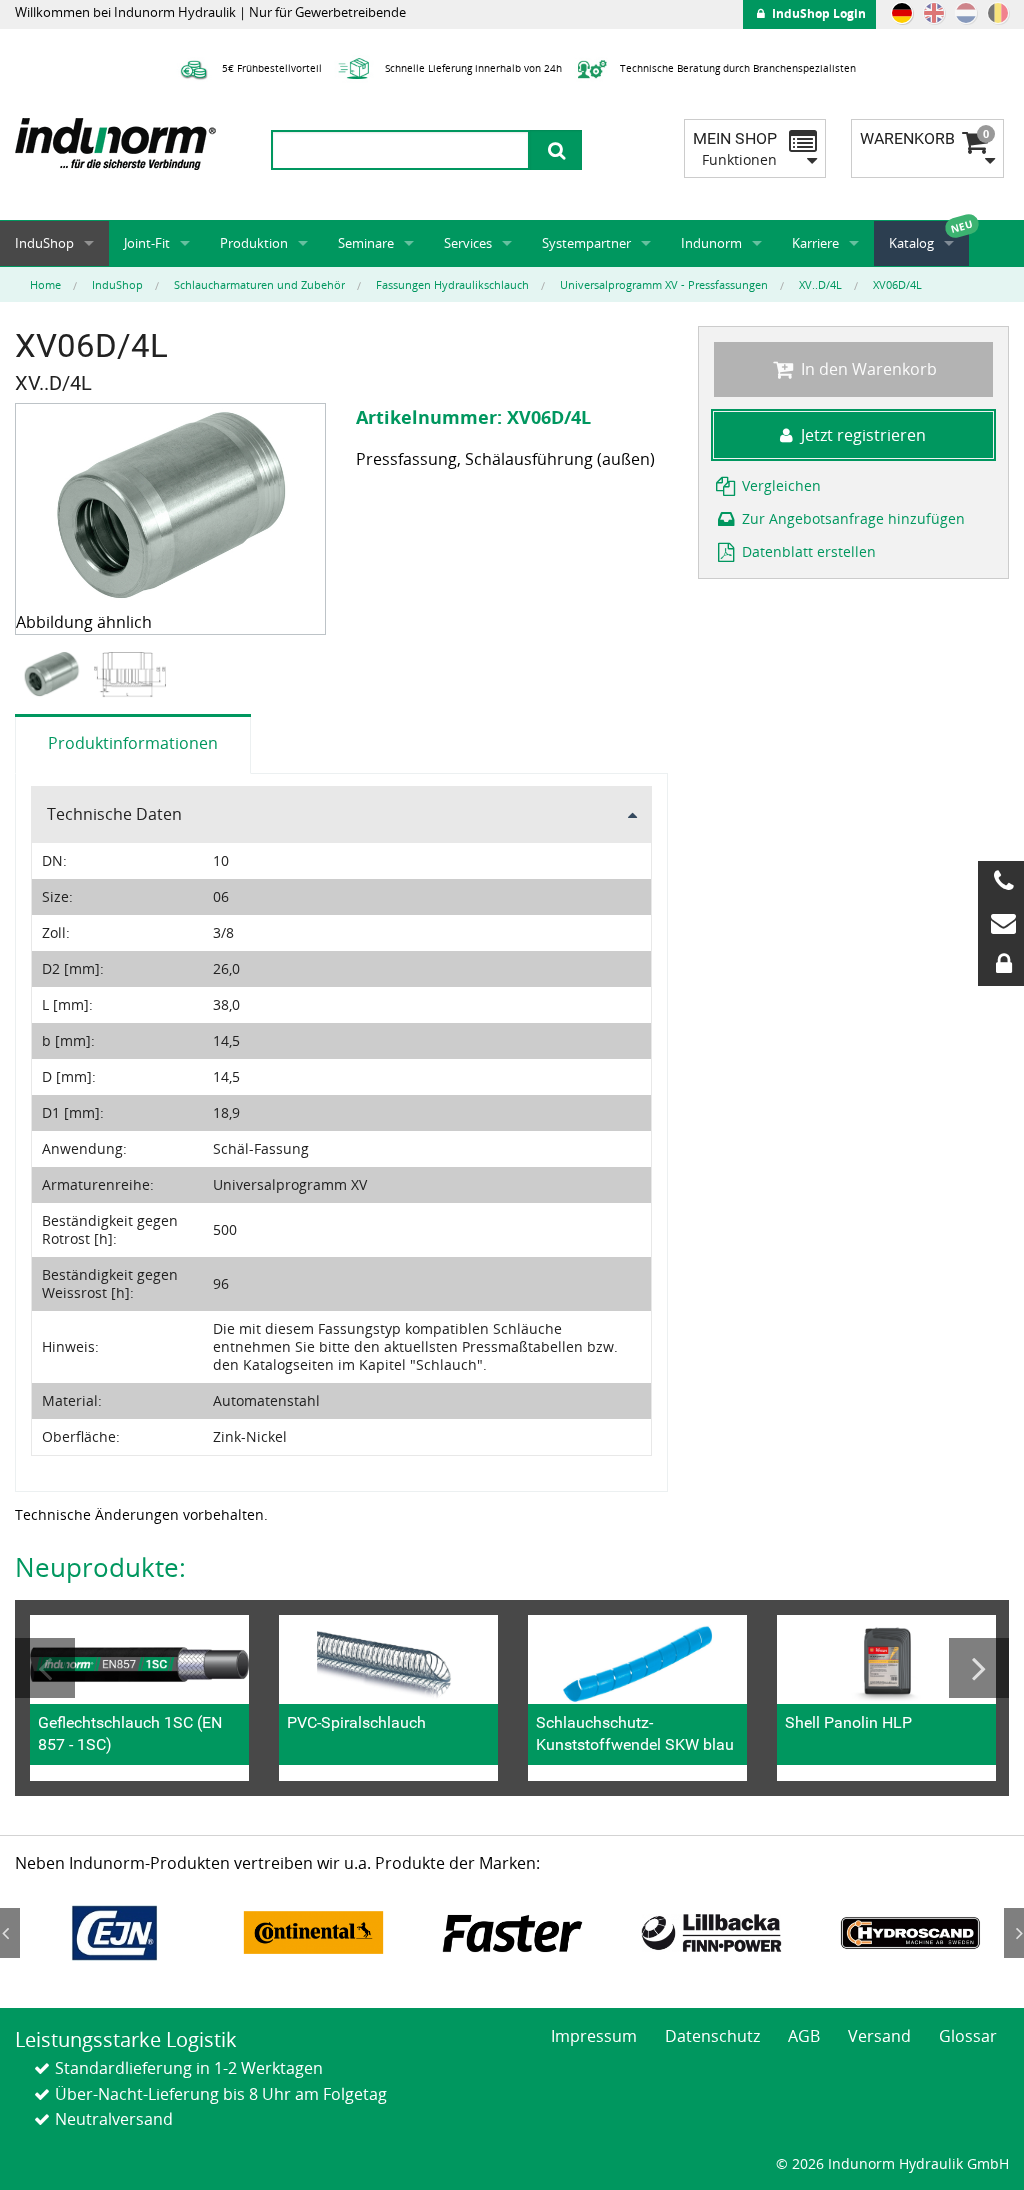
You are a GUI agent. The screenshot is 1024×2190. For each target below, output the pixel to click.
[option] (54, 674)
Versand (879, 2036)
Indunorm (711, 243)
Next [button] (979, 1668)
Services (468, 243)
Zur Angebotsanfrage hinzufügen (851, 518)
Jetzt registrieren (863, 435)
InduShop (44, 243)
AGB (804, 2036)
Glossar (968, 2036)
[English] (934, 13)
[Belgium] (998, 13)
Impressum (594, 2036)
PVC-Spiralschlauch (356, 1722)
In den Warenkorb (867, 369)
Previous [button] (45, 1668)
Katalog (911, 243)
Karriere (815, 243)
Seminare (366, 243)
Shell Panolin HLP (848, 1722)
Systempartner (586, 243)
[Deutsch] (902, 13)
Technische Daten (114, 814)
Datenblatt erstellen (807, 551)
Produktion (254, 243)
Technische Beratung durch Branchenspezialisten (736, 68)
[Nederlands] (966, 13)
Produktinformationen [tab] (133, 743)
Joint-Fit (147, 243)
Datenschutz (712, 2036)
